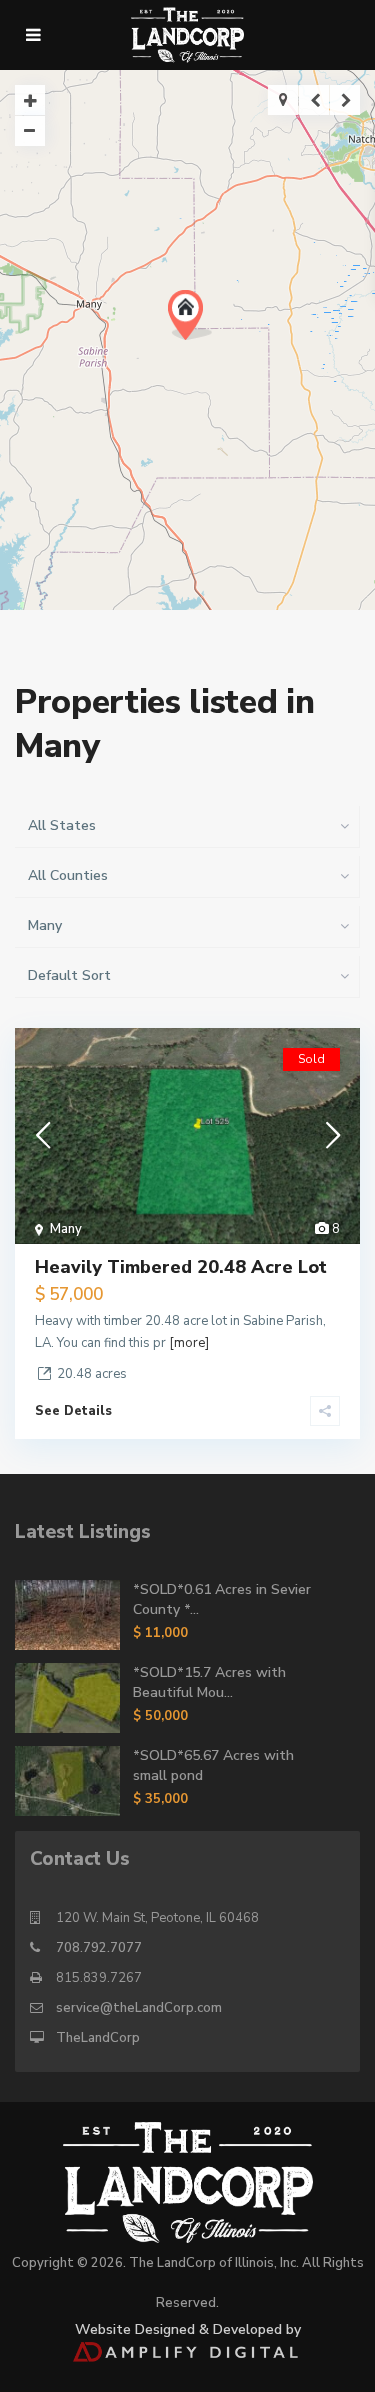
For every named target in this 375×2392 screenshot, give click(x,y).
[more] (189, 1343)
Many (66, 1229)
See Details (73, 1411)
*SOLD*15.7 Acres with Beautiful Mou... (209, 1682)
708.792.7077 (99, 1948)
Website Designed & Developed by (188, 2329)
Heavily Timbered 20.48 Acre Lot (181, 1267)
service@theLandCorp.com (139, 2008)
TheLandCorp (98, 2038)
